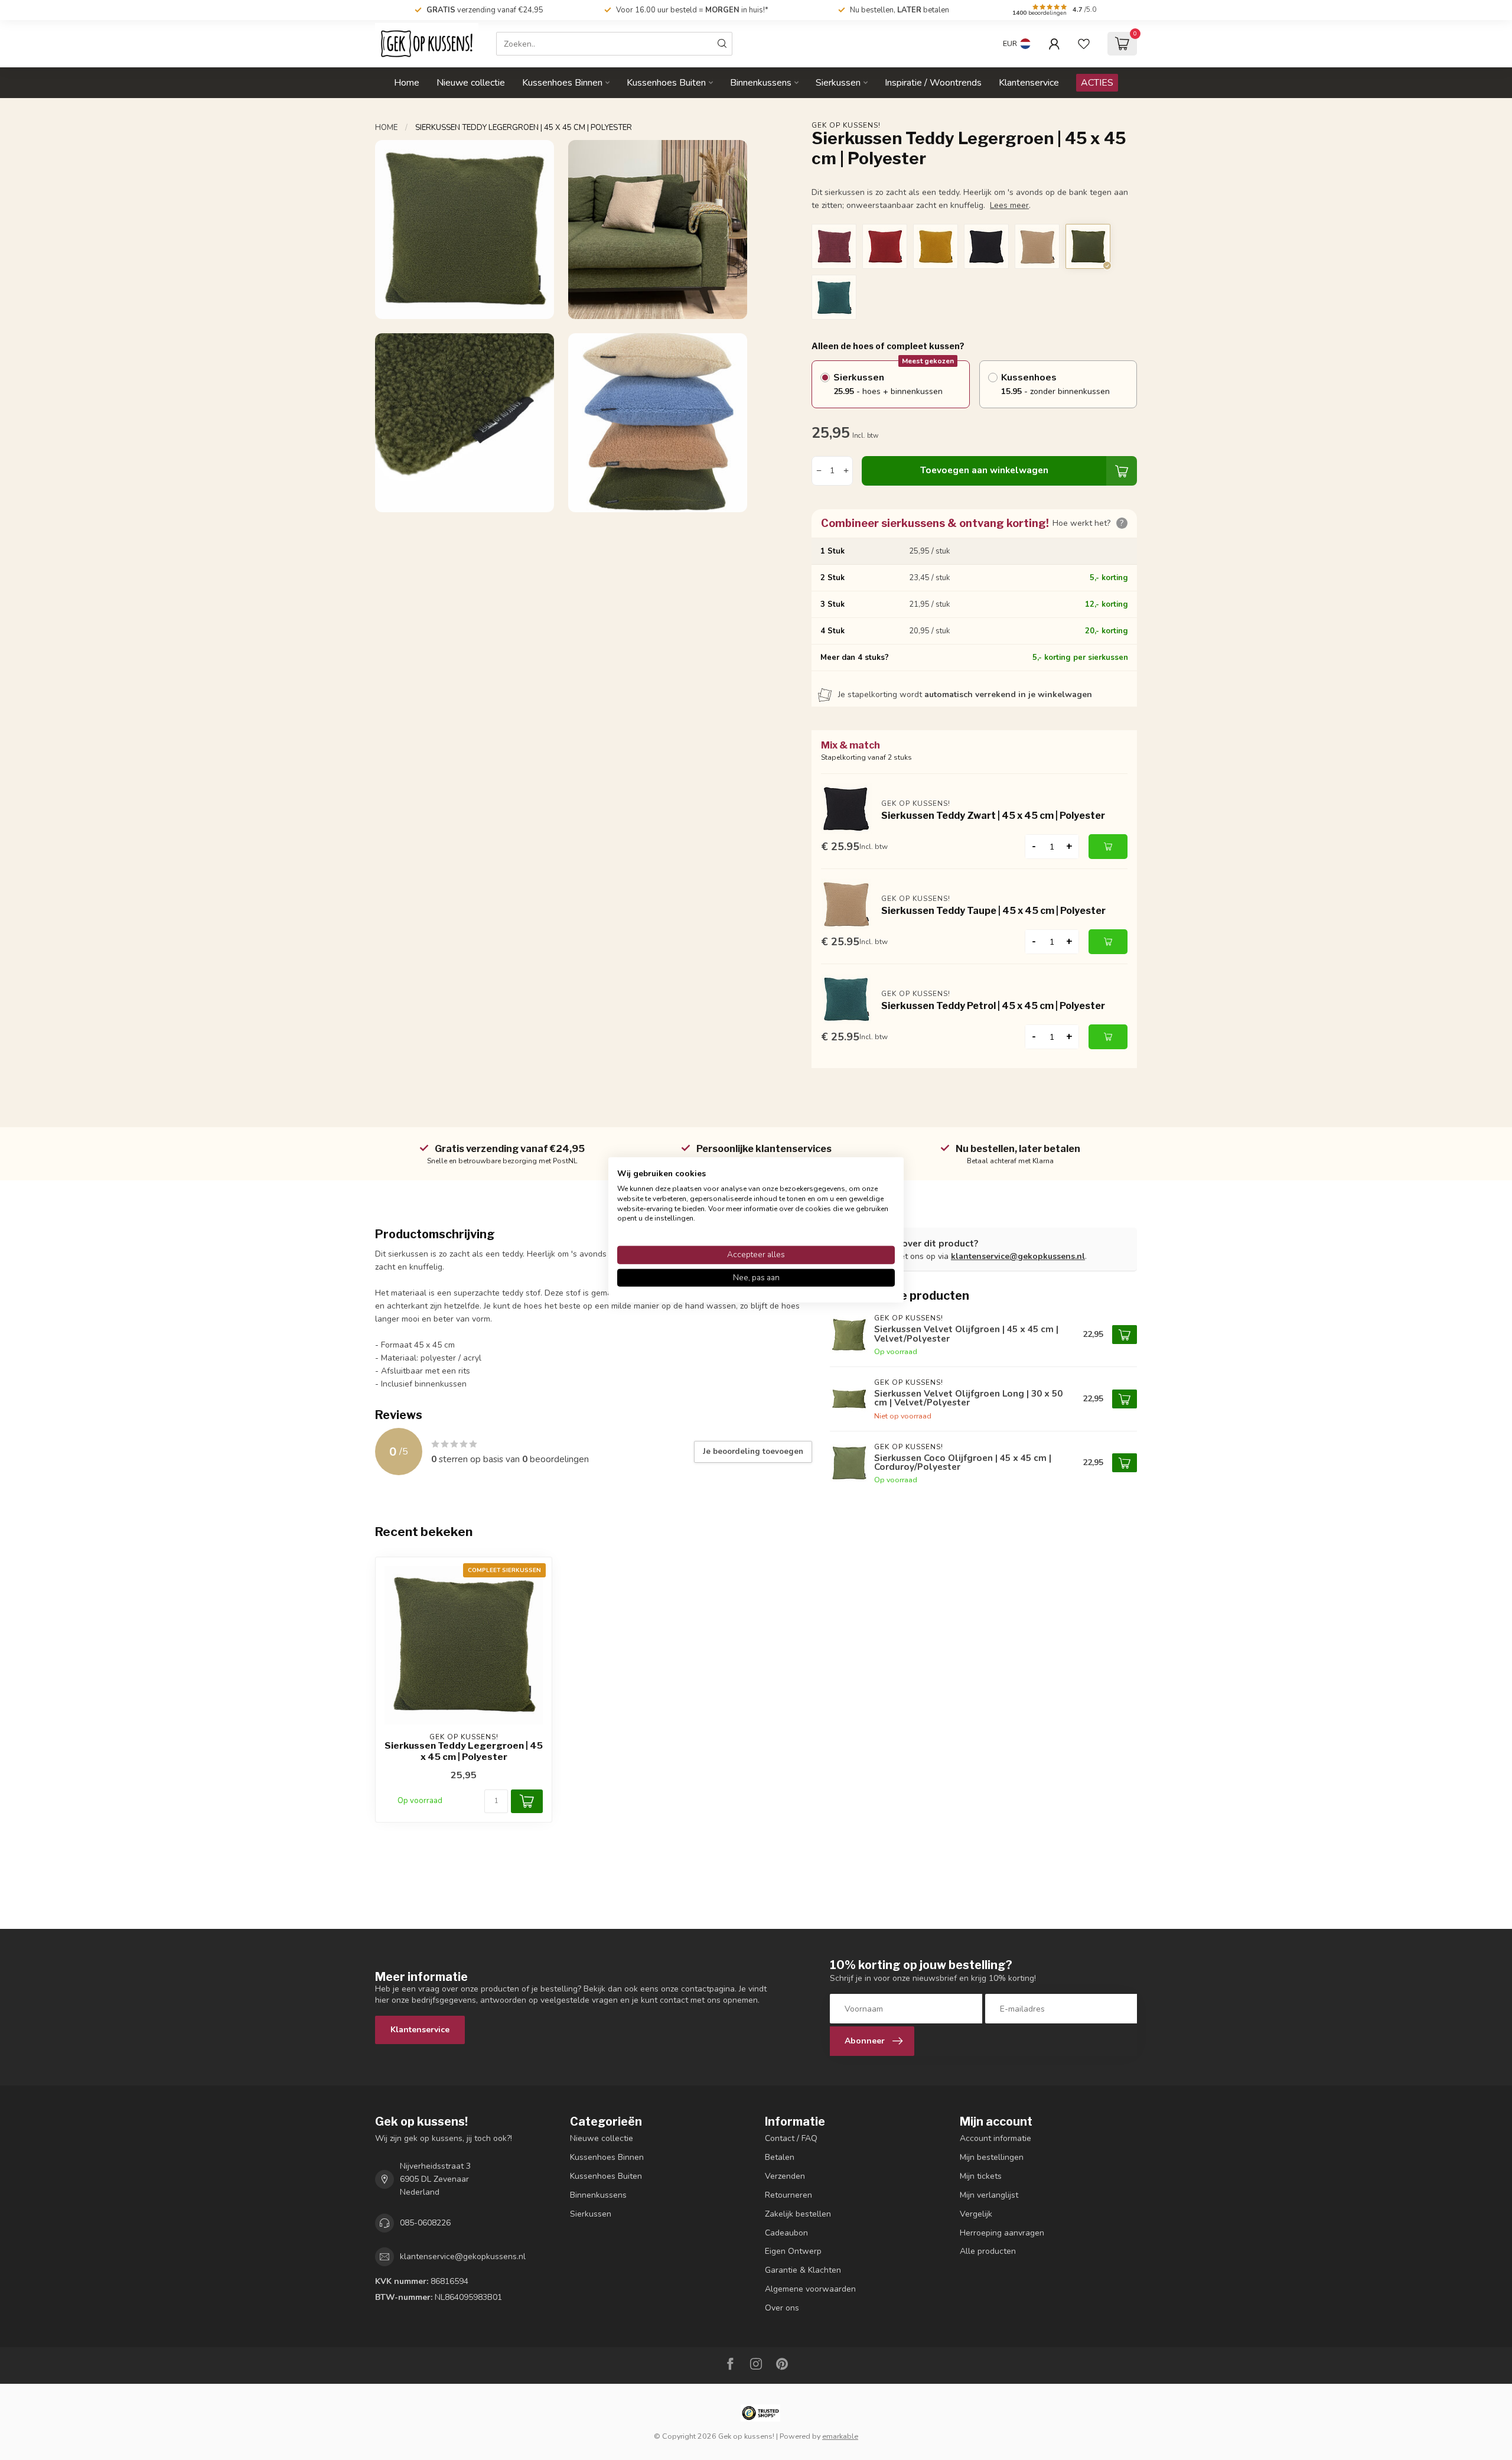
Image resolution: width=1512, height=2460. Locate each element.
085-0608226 (425, 2223)
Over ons (782, 2308)
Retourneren (788, 2195)
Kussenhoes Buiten (666, 83)
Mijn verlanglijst (989, 2195)
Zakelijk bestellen (798, 2214)
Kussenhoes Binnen (562, 83)
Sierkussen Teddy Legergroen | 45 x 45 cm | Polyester (524, 128)
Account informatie (995, 2138)
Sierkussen (838, 83)
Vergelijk (976, 2214)
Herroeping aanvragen (1002, 2233)
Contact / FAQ (791, 2138)
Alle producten (988, 2251)
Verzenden (785, 2176)
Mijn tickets (981, 2176)
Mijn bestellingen (992, 2157)
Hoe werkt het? (1088, 523)
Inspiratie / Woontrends (933, 83)
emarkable (840, 2436)
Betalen (780, 2157)
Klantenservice (1029, 83)
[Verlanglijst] (1084, 44)
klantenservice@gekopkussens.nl (1018, 1256)
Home (407, 83)
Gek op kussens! (846, 125)
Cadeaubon (786, 2233)
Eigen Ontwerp (793, 2251)
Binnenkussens (761, 83)
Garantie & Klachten (803, 2270)
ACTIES (1097, 83)
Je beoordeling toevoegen (753, 1452)
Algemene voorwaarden (810, 2289)
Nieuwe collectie (471, 83)
